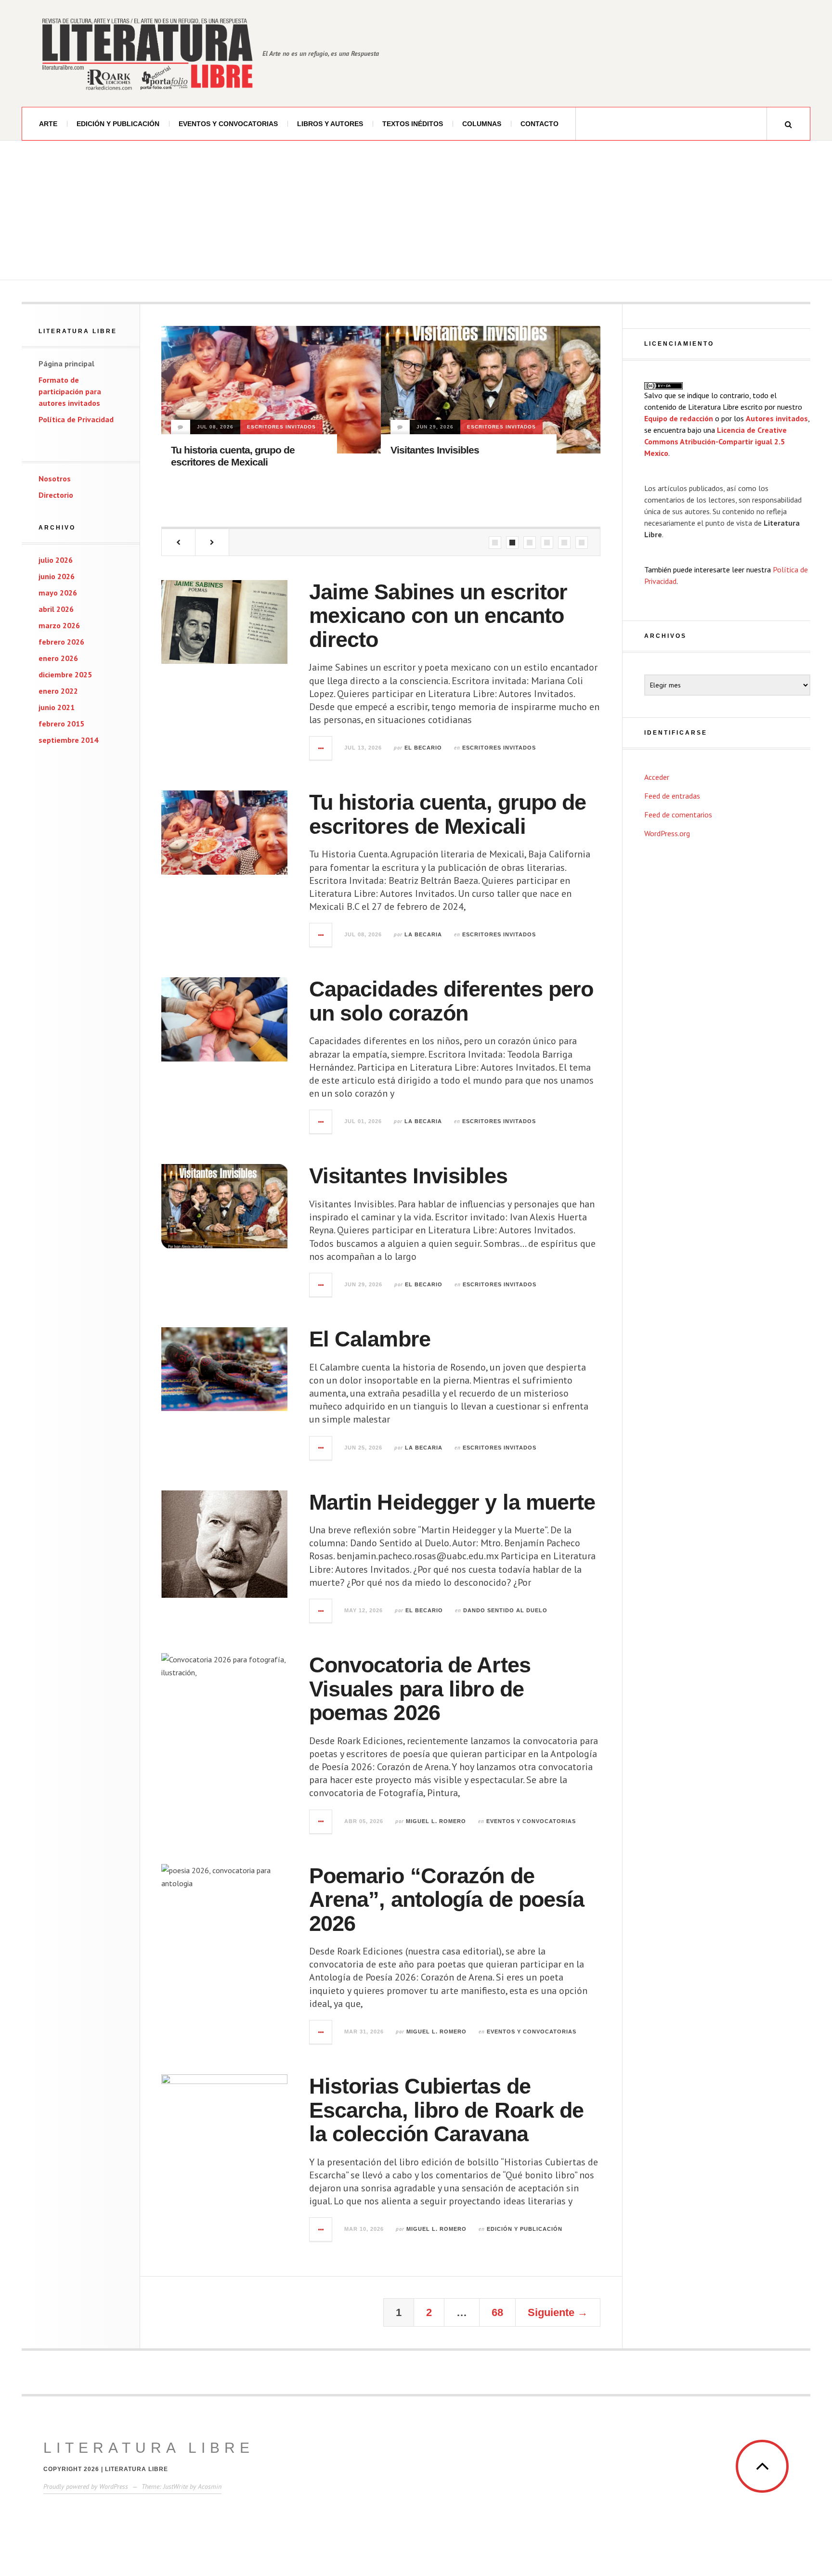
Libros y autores (330, 124)
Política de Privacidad (76, 419)
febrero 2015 (61, 724)
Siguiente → (558, 2312)
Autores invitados (777, 418)
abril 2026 (56, 609)
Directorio (56, 495)
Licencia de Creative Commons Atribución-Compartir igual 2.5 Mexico (715, 441)
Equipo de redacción (679, 418)
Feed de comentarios (678, 815)
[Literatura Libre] (147, 53)
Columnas (482, 124)
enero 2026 (58, 658)
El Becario (423, 748)
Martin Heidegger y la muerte (452, 1502)
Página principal (66, 363)
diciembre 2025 (65, 674)
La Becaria (423, 934)
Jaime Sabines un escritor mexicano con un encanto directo (438, 616)
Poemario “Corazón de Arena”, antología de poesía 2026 (447, 1900)
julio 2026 (56, 560)
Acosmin (210, 2486)
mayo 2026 (58, 593)
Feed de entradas (672, 796)
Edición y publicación (118, 124)
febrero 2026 (61, 642)
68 (497, 2312)
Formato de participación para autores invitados (70, 391)
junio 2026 (57, 576)
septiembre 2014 (68, 740)
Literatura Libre (149, 2448)
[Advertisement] (416, 213)
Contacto (539, 124)
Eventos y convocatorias (228, 124)
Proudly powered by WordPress (86, 2486)
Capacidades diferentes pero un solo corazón (451, 1001)
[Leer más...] (321, 748)
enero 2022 (58, 691)
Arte (48, 124)
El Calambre (370, 1339)
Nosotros (55, 479)
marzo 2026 (59, 625)
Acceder (657, 777)
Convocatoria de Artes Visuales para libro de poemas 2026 (420, 1689)
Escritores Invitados (281, 427)
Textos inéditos (413, 124)
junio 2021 (57, 707)
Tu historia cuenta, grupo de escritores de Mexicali (448, 814)
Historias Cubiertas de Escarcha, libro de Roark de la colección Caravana (447, 2110)
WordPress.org (667, 833)
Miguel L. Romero (436, 1821)
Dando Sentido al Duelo (505, 1610)
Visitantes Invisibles (435, 450)
